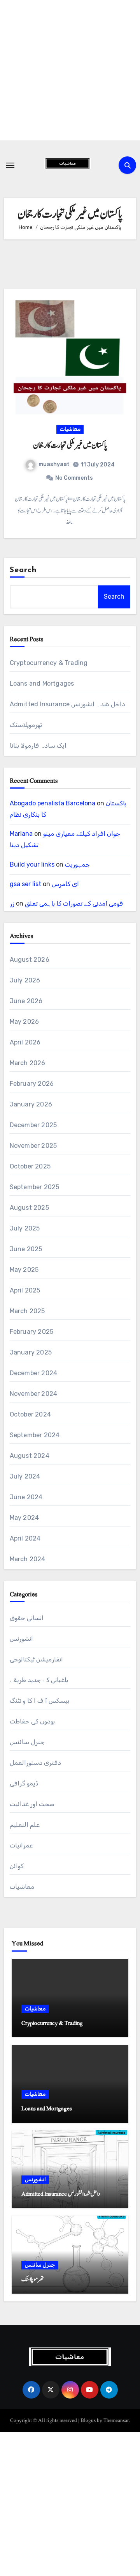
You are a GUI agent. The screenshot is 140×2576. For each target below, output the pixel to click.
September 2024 (35, 1435)
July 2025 (25, 1228)
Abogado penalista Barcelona (52, 803)
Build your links (32, 864)
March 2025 (27, 1311)
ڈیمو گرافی (24, 1783)
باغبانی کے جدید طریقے (39, 1680)
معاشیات (70, 429)
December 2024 (34, 1373)
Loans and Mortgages (42, 683)
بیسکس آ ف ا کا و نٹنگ (39, 1701)
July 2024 (25, 1476)
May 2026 (24, 1022)
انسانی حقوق (27, 1618)
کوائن (17, 1866)
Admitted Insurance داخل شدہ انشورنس (67, 704)
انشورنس (21, 1639)
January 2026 (31, 1104)
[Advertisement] (70, 70)
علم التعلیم (25, 1825)
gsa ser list (25, 884)
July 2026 (25, 980)
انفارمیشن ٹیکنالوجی (36, 1659)
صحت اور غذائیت (32, 1804)
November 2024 (34, 1394)
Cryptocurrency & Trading (49, 663)
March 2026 (28, 1063)
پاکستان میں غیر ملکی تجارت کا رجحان (70, 445)
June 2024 (26, 1497)
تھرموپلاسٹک (26, 725)
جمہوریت (77, 864)
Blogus (88, 2420)
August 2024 (30, 1456)
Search (23, 570)
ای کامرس (65, 884)
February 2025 (32, 1332)
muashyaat (54, 464)
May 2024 (24, 1518)
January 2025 (31, 1352)
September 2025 (35, 1187)
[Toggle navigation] (10, 165)
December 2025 (33, 1125)
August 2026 (30, 960)
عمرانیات (21, 1845)
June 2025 (26, 1249)
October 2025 (30, 1166)
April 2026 (25, 1042)
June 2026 (26, 1001)
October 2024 (30, 1414)
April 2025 (25, 1290)
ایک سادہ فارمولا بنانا (38, 745)
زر (12, 903)
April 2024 (25, 1538)
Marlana (21, 834)
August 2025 (29, 1208)
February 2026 (32, 1084)
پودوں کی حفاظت (32, 1721)
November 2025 (33, 1146)
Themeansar (116, 2420)
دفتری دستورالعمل (35, 1763)
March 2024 (28, 1559)
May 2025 (24, 1270)
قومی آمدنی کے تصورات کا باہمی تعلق (74, 903)
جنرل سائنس (27, 1742)
